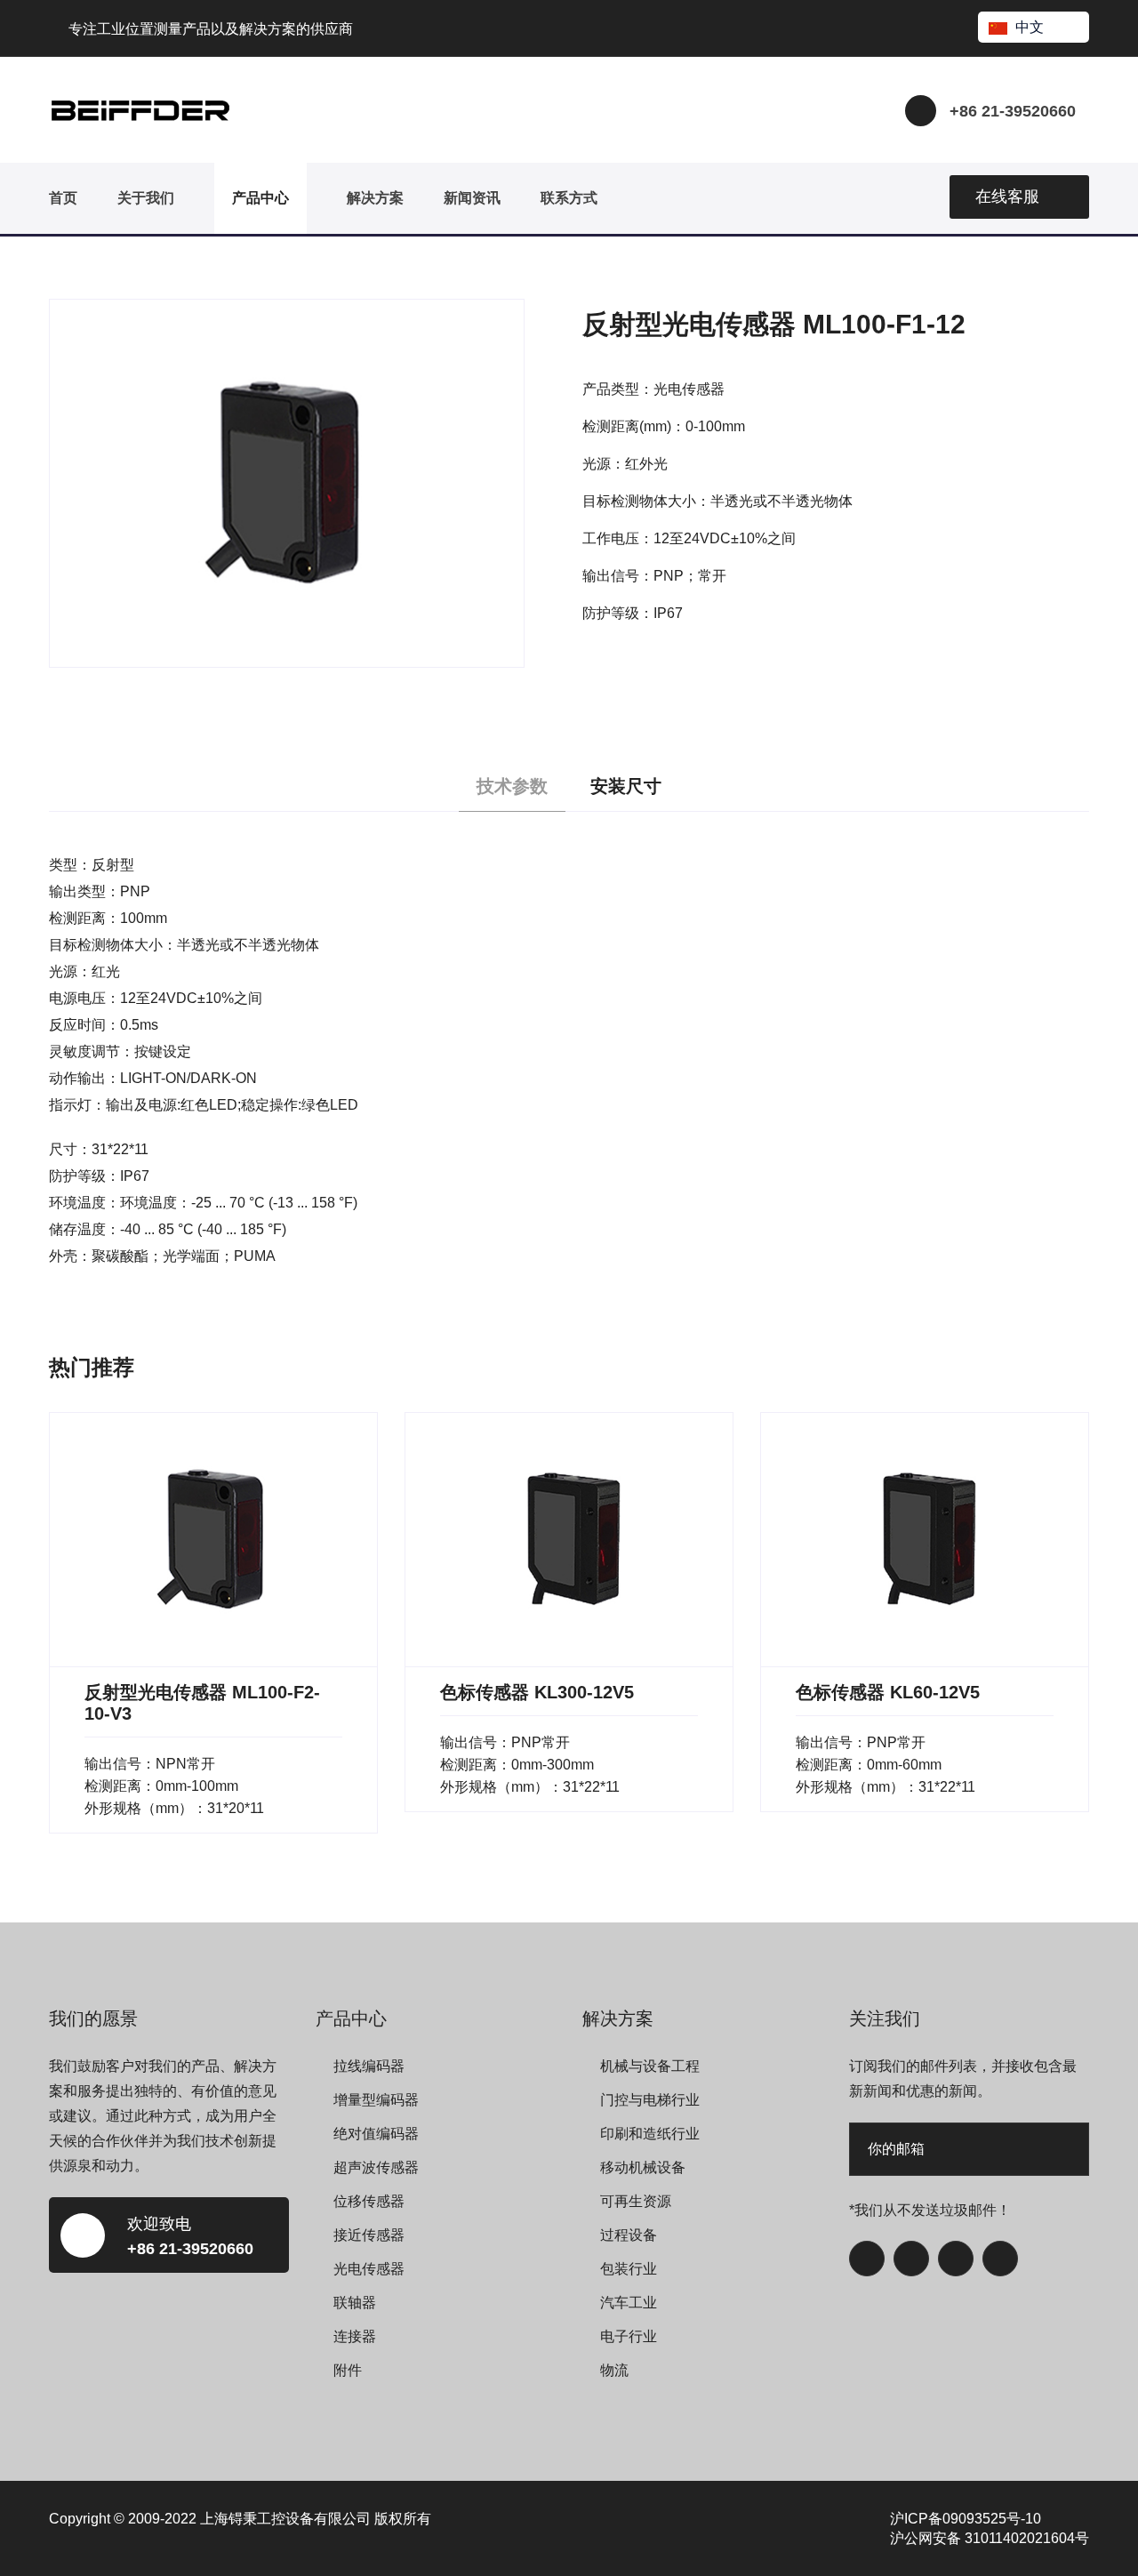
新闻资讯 (472, 198)
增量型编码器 (376, 2100)
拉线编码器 (369, 2066)
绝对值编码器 (376, 2134)
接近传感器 (369, 2235)
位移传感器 (369, 2201)
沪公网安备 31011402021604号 (990, 2538)
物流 (614, 2370)
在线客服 (1007, 197)
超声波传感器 (376, 2167)
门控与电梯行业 (650, 2100)
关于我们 (146, 198)
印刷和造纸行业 (650, 2134)
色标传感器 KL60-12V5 (888, 1692)
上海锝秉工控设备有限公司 (285, 2519)
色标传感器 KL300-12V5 (537, 1692)
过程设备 (629, 2235)
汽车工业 (629, 2303)
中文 (1030, 27)
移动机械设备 (643, 2167)
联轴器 (355, 2303)
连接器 (355, 2336)
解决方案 (375, 198)
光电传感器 (369, 2269)
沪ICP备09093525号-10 (966, 2519)
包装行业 (629, 2269)
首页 (63, 198)
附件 (348, 2370)
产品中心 (260, 198)
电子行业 (629, 2336)
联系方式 (569, 198)
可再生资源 (636, 2201)
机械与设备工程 (650, 2066)
